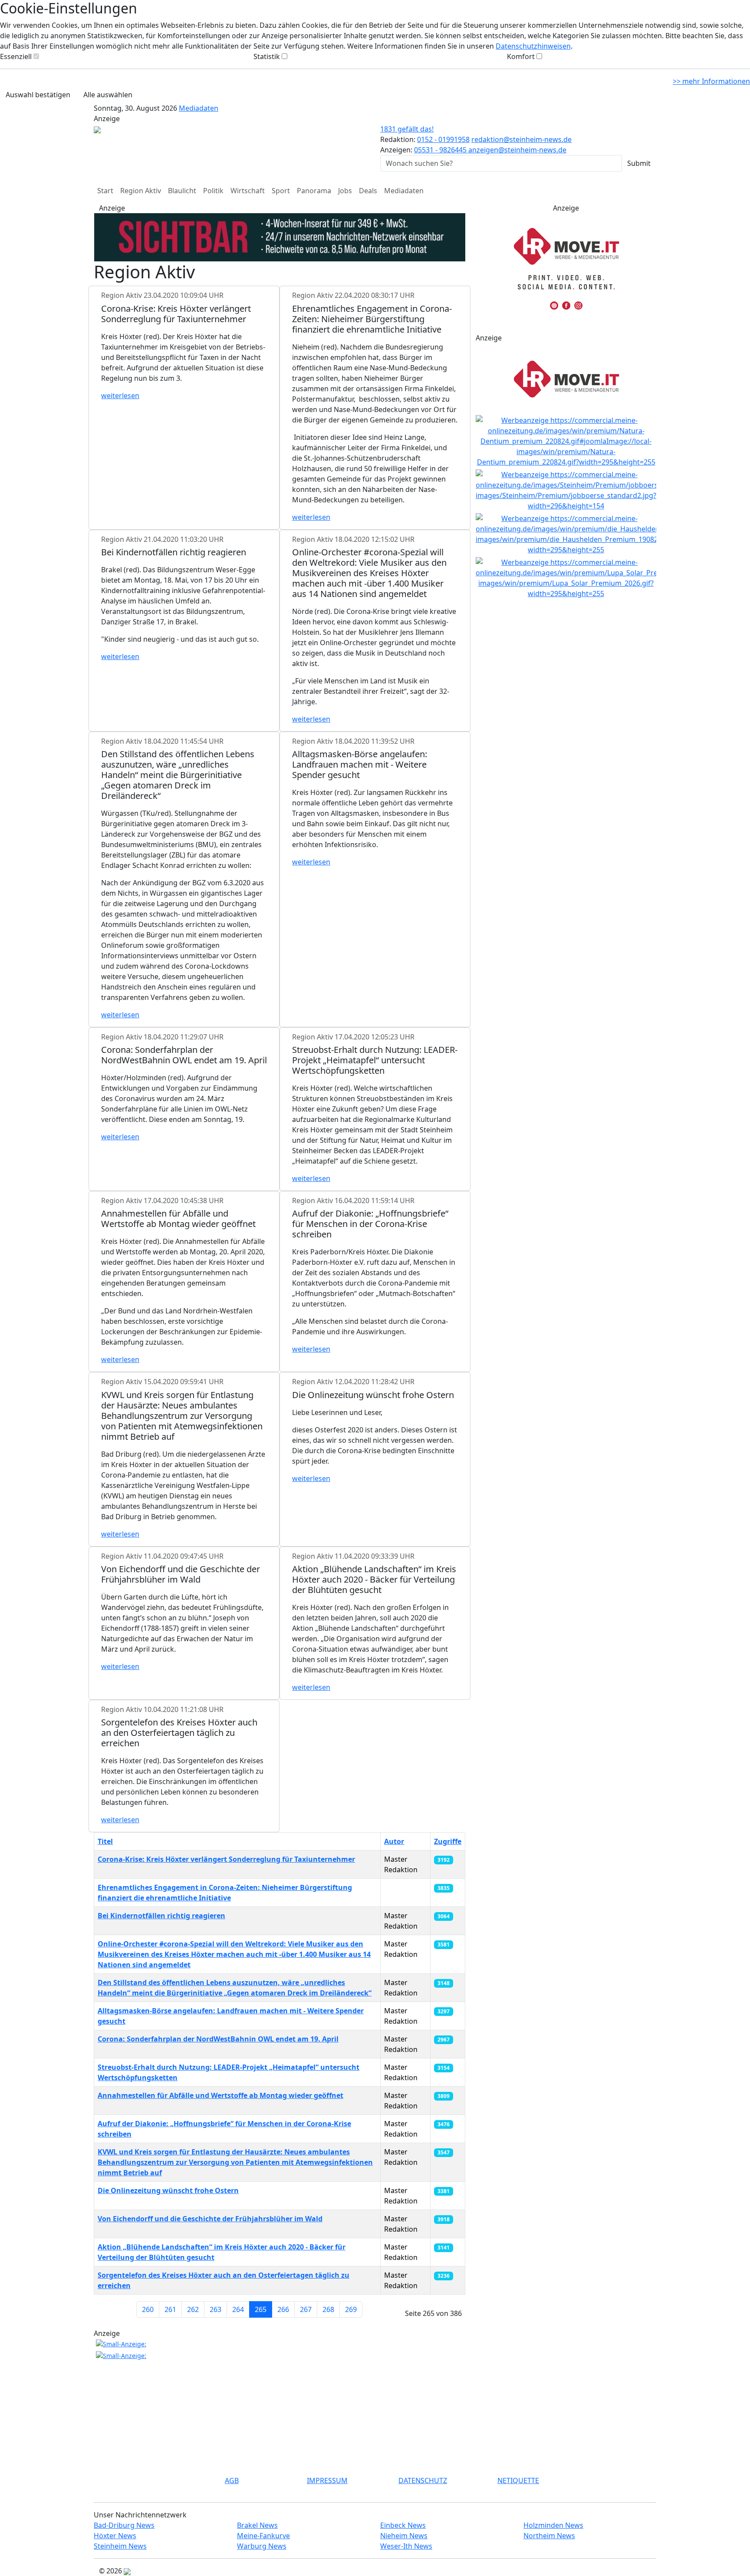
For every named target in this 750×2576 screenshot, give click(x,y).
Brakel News (257, 2525)
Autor (394, 1841)
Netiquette (518, 2480)
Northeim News (549, 2536)
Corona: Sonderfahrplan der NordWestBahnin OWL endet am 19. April (218, 2039)
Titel (105, 1841)
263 (215, 2309)
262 (193, 2309)
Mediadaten (199, 108)
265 (261, 2309)
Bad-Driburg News (124, 2525)
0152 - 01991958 (443, 139)
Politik (213, 191)
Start (105, 191)
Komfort (521, 56)
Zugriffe (448, 1841)
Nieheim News (404, 2536)
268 (328, 2309)
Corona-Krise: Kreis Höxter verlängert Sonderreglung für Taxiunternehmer (226, 1859)
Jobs (345, 191)
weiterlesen (120, 396)
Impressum (327, 2480)
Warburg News (262, 2546)
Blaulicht (182, 191)
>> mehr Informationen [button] (711, 81)
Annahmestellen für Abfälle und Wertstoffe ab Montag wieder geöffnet (220, 2095)
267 (306, 2309)
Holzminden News (553, 2525)
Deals (368, 191)
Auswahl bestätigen (38, 95)
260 (148, 2309)
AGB (232, 2480)
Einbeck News (403, 2525)
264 (238, 2309)
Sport (281, 191)
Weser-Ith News (406, 2546)
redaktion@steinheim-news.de (521, 139)
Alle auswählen (108, 95)
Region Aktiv (141, 191)
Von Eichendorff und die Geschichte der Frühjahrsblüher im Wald (210, 2219)
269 (351, 2309)
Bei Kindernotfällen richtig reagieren (161, 1916)
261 (170, 2309)
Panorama (314, 191)
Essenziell (16, 56)
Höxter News (115, 2536)
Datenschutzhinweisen (533, 46)
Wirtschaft (248, 191)
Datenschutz (423, 2480)
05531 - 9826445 (441, 150)
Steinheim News (120, 2546)
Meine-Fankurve (263, 2536)
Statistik (267, 56)
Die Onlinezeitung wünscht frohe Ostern (168, 2190)
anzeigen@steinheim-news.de (517, 150)
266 (283, 2309)
